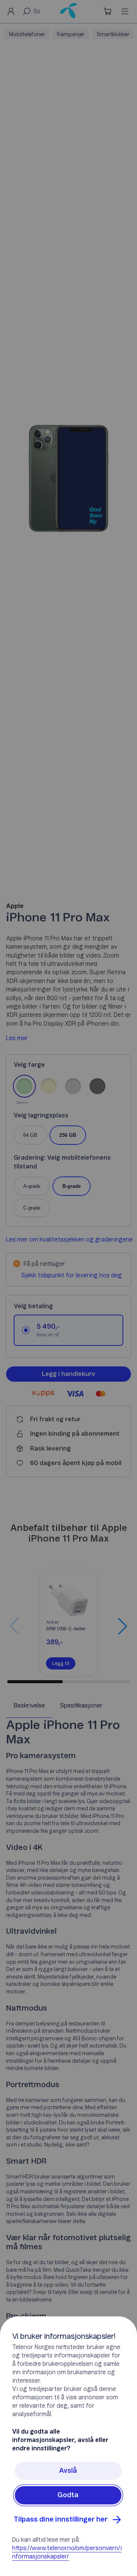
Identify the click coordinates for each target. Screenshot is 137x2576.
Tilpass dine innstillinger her (61, 2520)
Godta (68, 2495)
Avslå (68, 2471)
